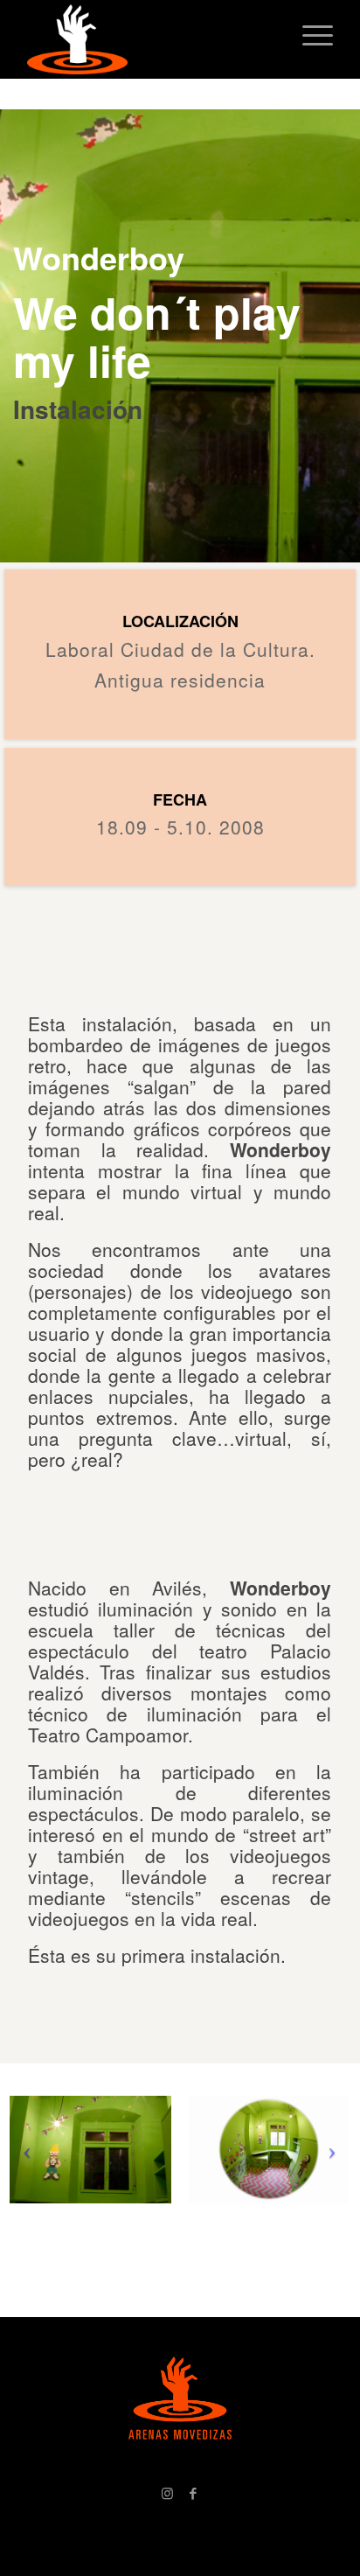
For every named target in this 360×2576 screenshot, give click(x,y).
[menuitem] (309, 35)
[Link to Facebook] (193, 2493)
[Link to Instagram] (167, 2493)
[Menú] (309, 35)
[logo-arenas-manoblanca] (149, 39)
